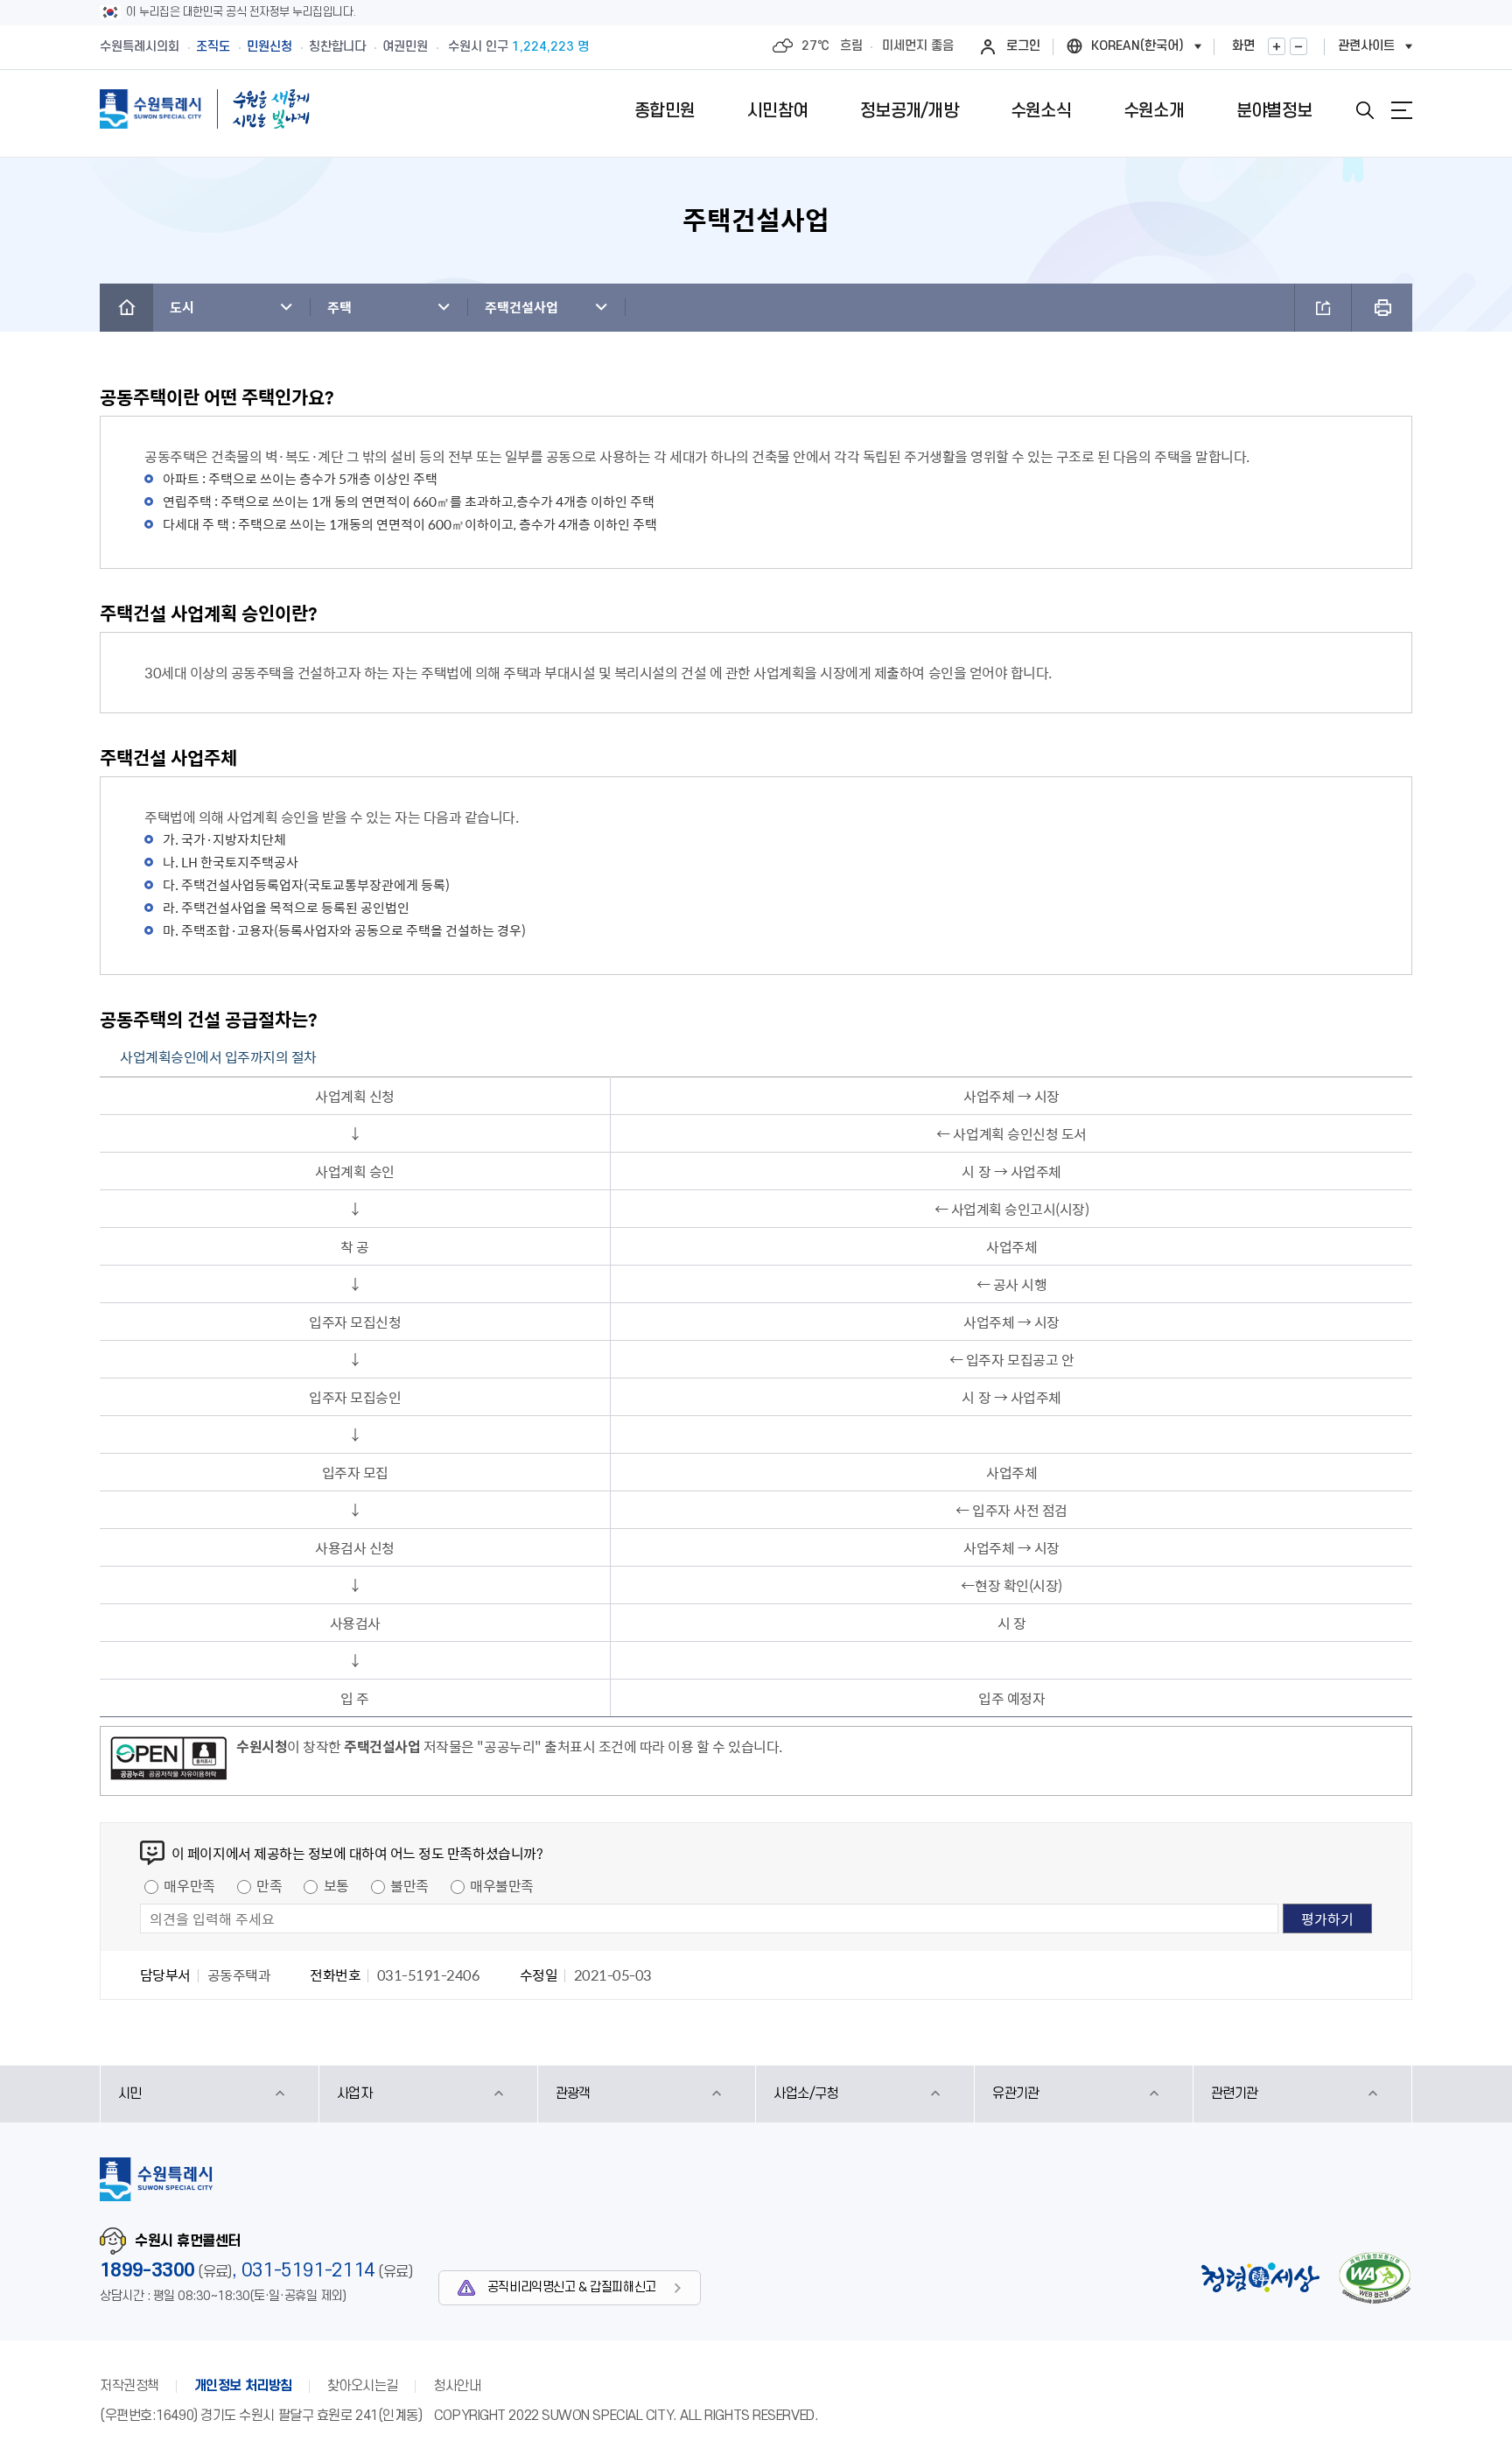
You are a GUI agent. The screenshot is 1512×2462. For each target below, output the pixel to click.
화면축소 (1298, 46)
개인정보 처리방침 (243, 2386)
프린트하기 (1382, 308)
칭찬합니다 (337, 47)
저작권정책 (129, 2386)
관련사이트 (1366, 46)
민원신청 (269, 47)
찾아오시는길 (363, 2386)
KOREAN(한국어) (1137, 46)
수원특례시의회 (140, 47)
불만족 (409, 1885)
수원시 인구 (518, 47)
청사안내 (457, 2386)
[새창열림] (168, 1761)
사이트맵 (1402, 110)
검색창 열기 (1365, 110)
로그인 (1023, 46)
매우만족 (189, 1885)
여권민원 (405, 47)
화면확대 (1277, 46)
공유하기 (1323, 308)
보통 (336, 1885)
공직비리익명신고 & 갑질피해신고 (572, 2287)
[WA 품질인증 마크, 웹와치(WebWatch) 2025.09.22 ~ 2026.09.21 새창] (1375, 2278)
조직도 (213, 47)
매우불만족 (502, 1885)
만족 (269, 1885)
